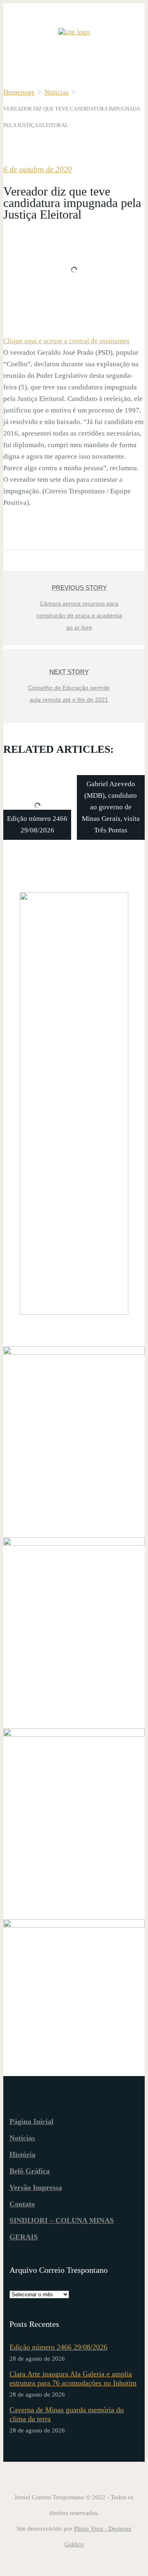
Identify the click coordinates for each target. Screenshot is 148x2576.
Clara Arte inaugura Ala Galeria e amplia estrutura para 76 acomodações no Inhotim (73, 2378)
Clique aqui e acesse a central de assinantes (66, 341)
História (22, 2154)
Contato (22, 2204)
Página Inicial (31, 2121)
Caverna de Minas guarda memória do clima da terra (67, 2414)
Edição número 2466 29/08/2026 (58, 2347)
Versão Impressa (36, 2187)
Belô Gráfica (30, 2171)
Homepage (19, 92)
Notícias (57, 92)
